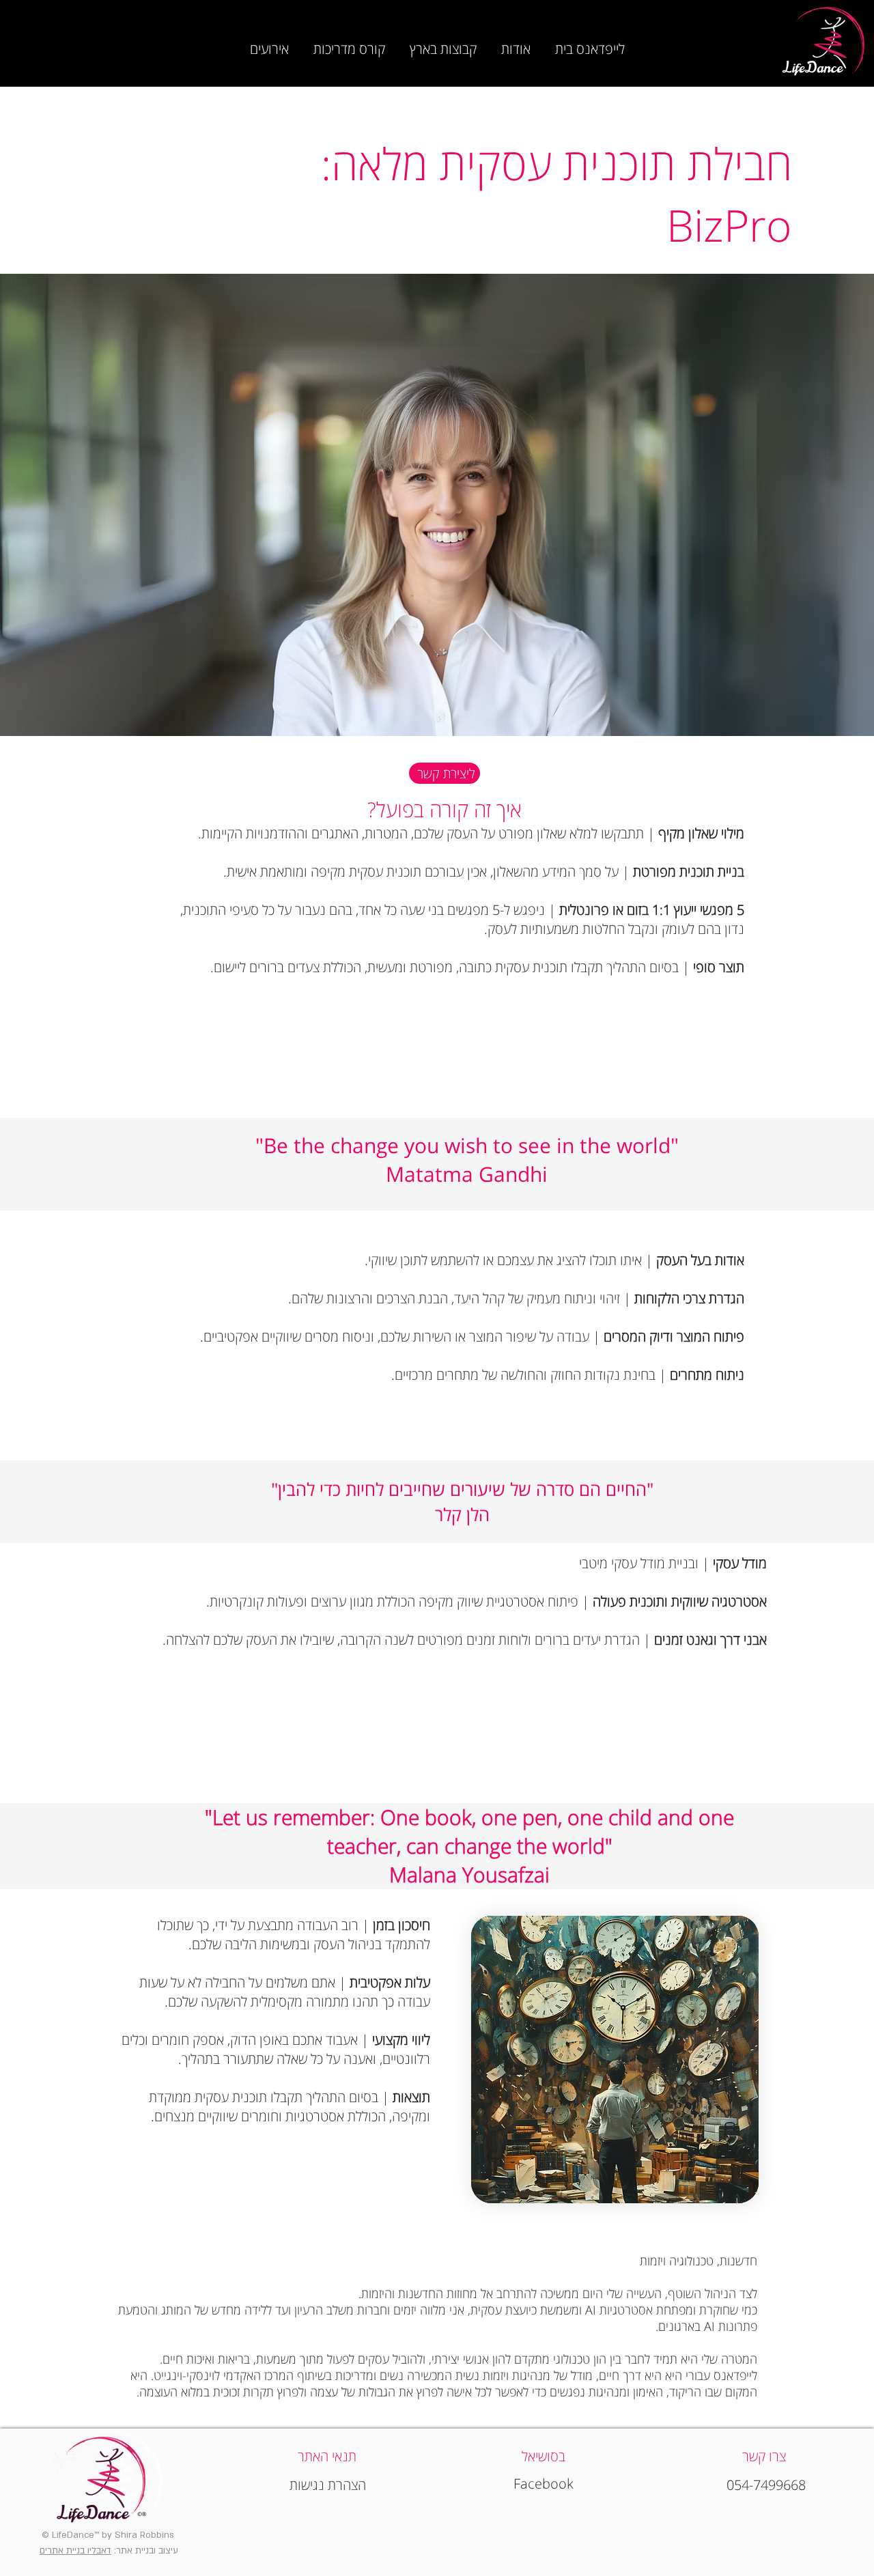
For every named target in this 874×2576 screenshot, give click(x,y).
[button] (516, 43)
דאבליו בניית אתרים (75, 2551)
